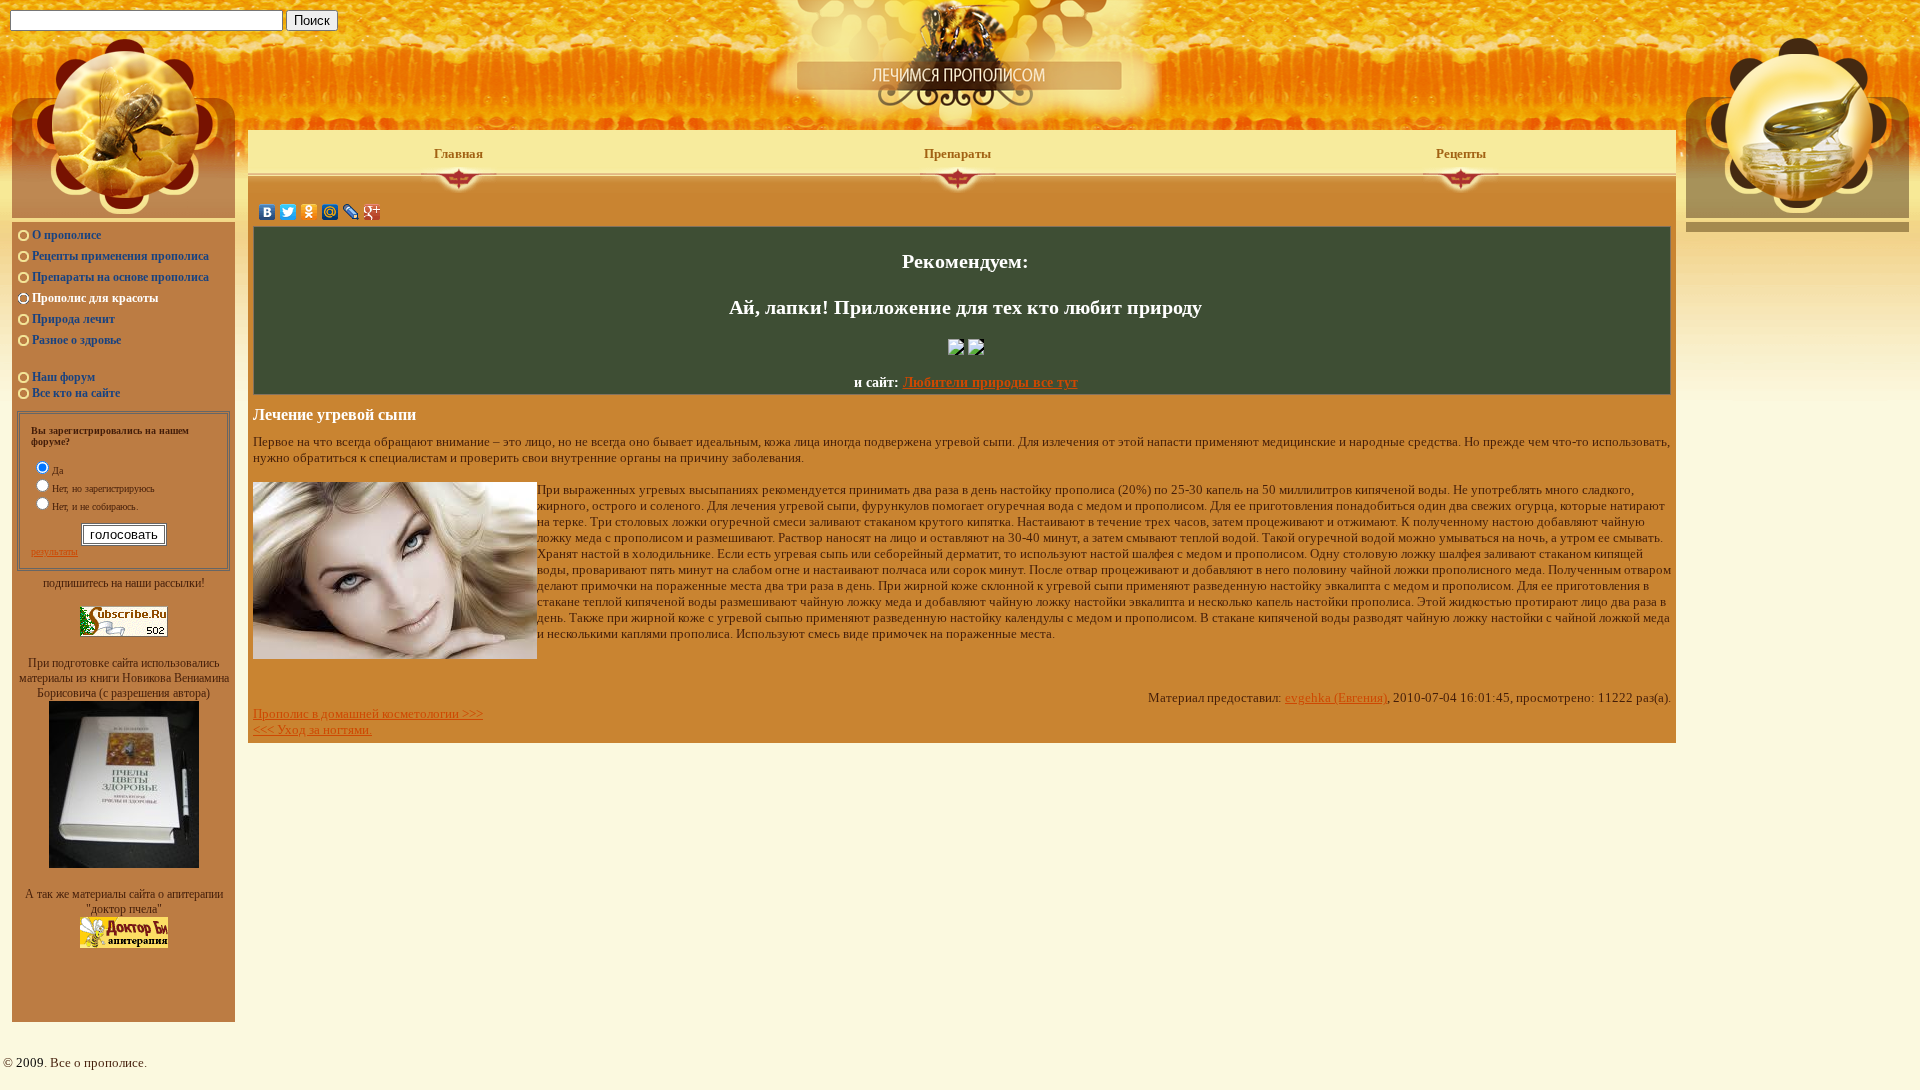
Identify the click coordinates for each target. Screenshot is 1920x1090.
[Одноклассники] (309, 212)
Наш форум (63, 377)
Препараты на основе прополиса (120, 277)
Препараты (957, 153)
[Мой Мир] (330, 212)
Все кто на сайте (76, 393)
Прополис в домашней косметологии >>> (368, 713)
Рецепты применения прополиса (120, 256)
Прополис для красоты (95, 298)
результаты (54, 551)
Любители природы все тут (990, 382)
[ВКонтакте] (267, 212)
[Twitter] (288, 212)
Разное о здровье (76, 340)
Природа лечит (73, 319)
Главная (458, 153)
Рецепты (1461, 153)
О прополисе (66, 235)
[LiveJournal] (351, 212)
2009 (30, 1062)
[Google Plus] (372, 212)
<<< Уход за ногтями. (312, 729)
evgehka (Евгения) (1336, 697)
